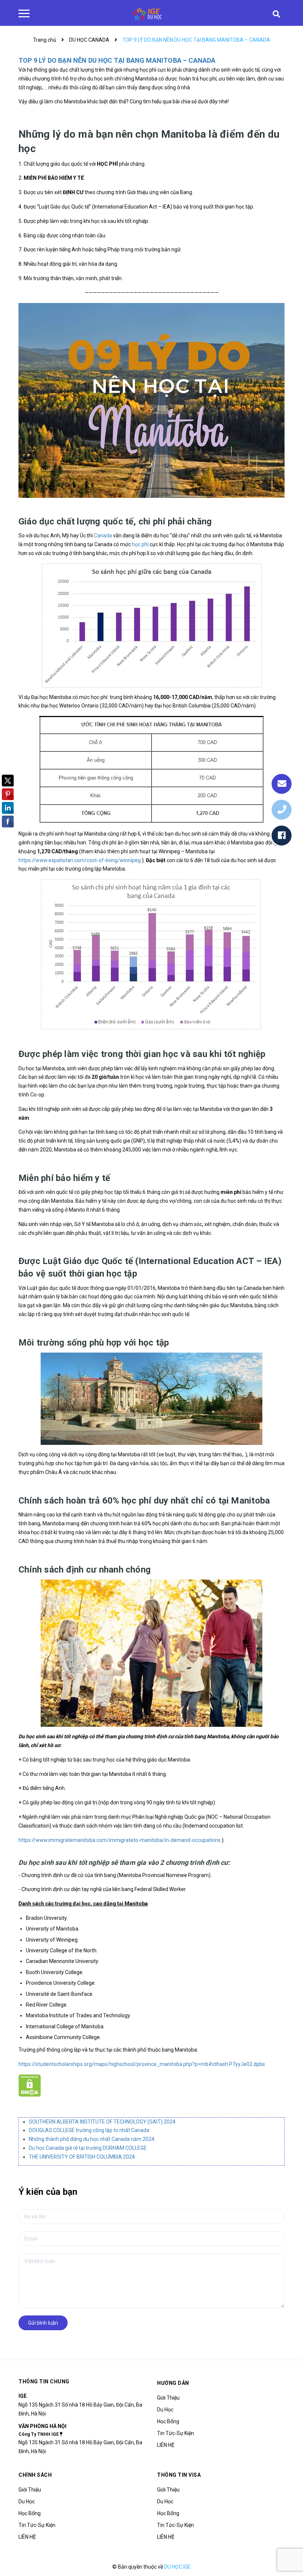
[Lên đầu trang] (285, 2552)
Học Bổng (168, 2421)
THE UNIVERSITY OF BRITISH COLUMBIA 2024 (82, 2157)
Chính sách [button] (35, 2475)
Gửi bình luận (43, 2323)
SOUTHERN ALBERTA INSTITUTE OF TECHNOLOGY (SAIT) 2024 (102, 2122)
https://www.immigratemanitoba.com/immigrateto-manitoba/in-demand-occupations (120, 1840)
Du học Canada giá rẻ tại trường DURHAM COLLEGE (88, 2148)
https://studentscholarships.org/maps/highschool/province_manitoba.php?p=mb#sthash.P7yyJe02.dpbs (142, 2064)
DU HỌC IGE (177, 2567)
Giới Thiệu (168, 2398)
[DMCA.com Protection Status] (30, 2085)
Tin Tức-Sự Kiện (176, 2433)
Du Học (165, 2410)
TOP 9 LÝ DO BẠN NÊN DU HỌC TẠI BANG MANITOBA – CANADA (117, 60)
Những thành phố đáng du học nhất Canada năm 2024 (92, 2139)
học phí (140, 544)
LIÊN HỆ (166, 2445)
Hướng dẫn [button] (173, 2383)
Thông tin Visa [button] (179, 2475)
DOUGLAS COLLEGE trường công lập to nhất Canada (89, 2130)
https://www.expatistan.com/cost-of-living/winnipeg (80, 860)
